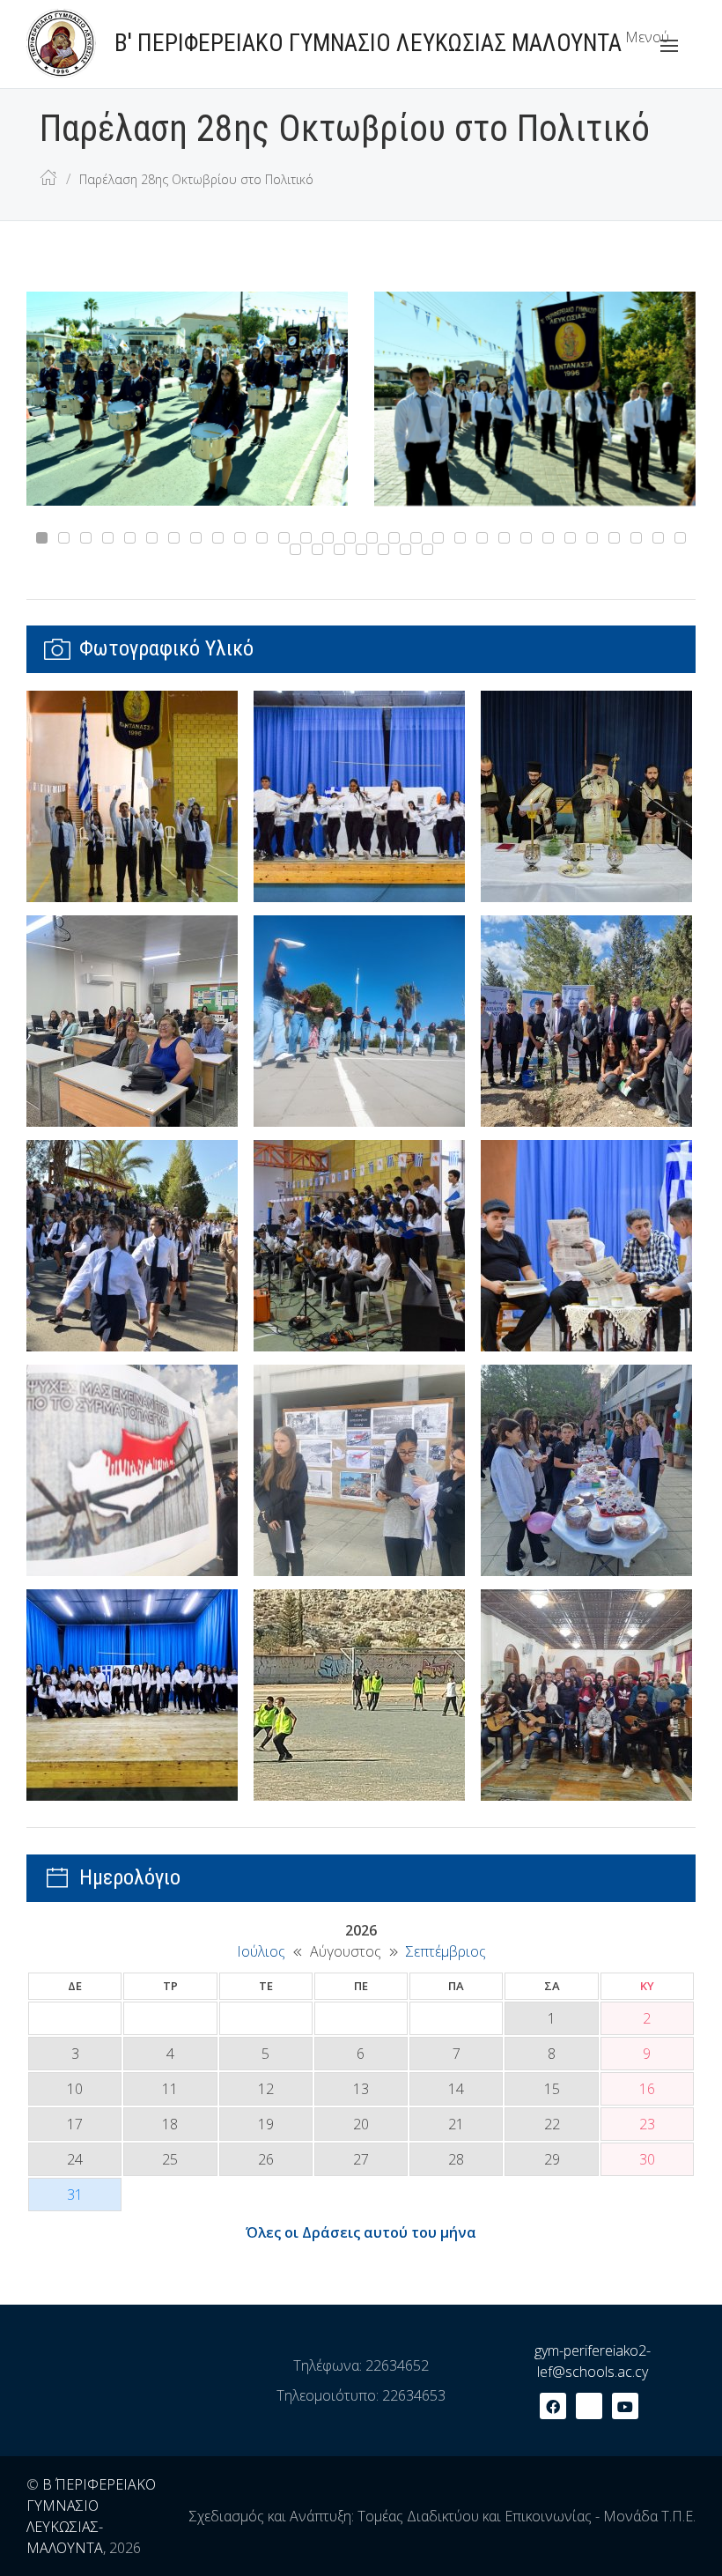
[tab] (42, 538)
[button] (650, 46)
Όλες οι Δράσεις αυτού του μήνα (361, 2232)
